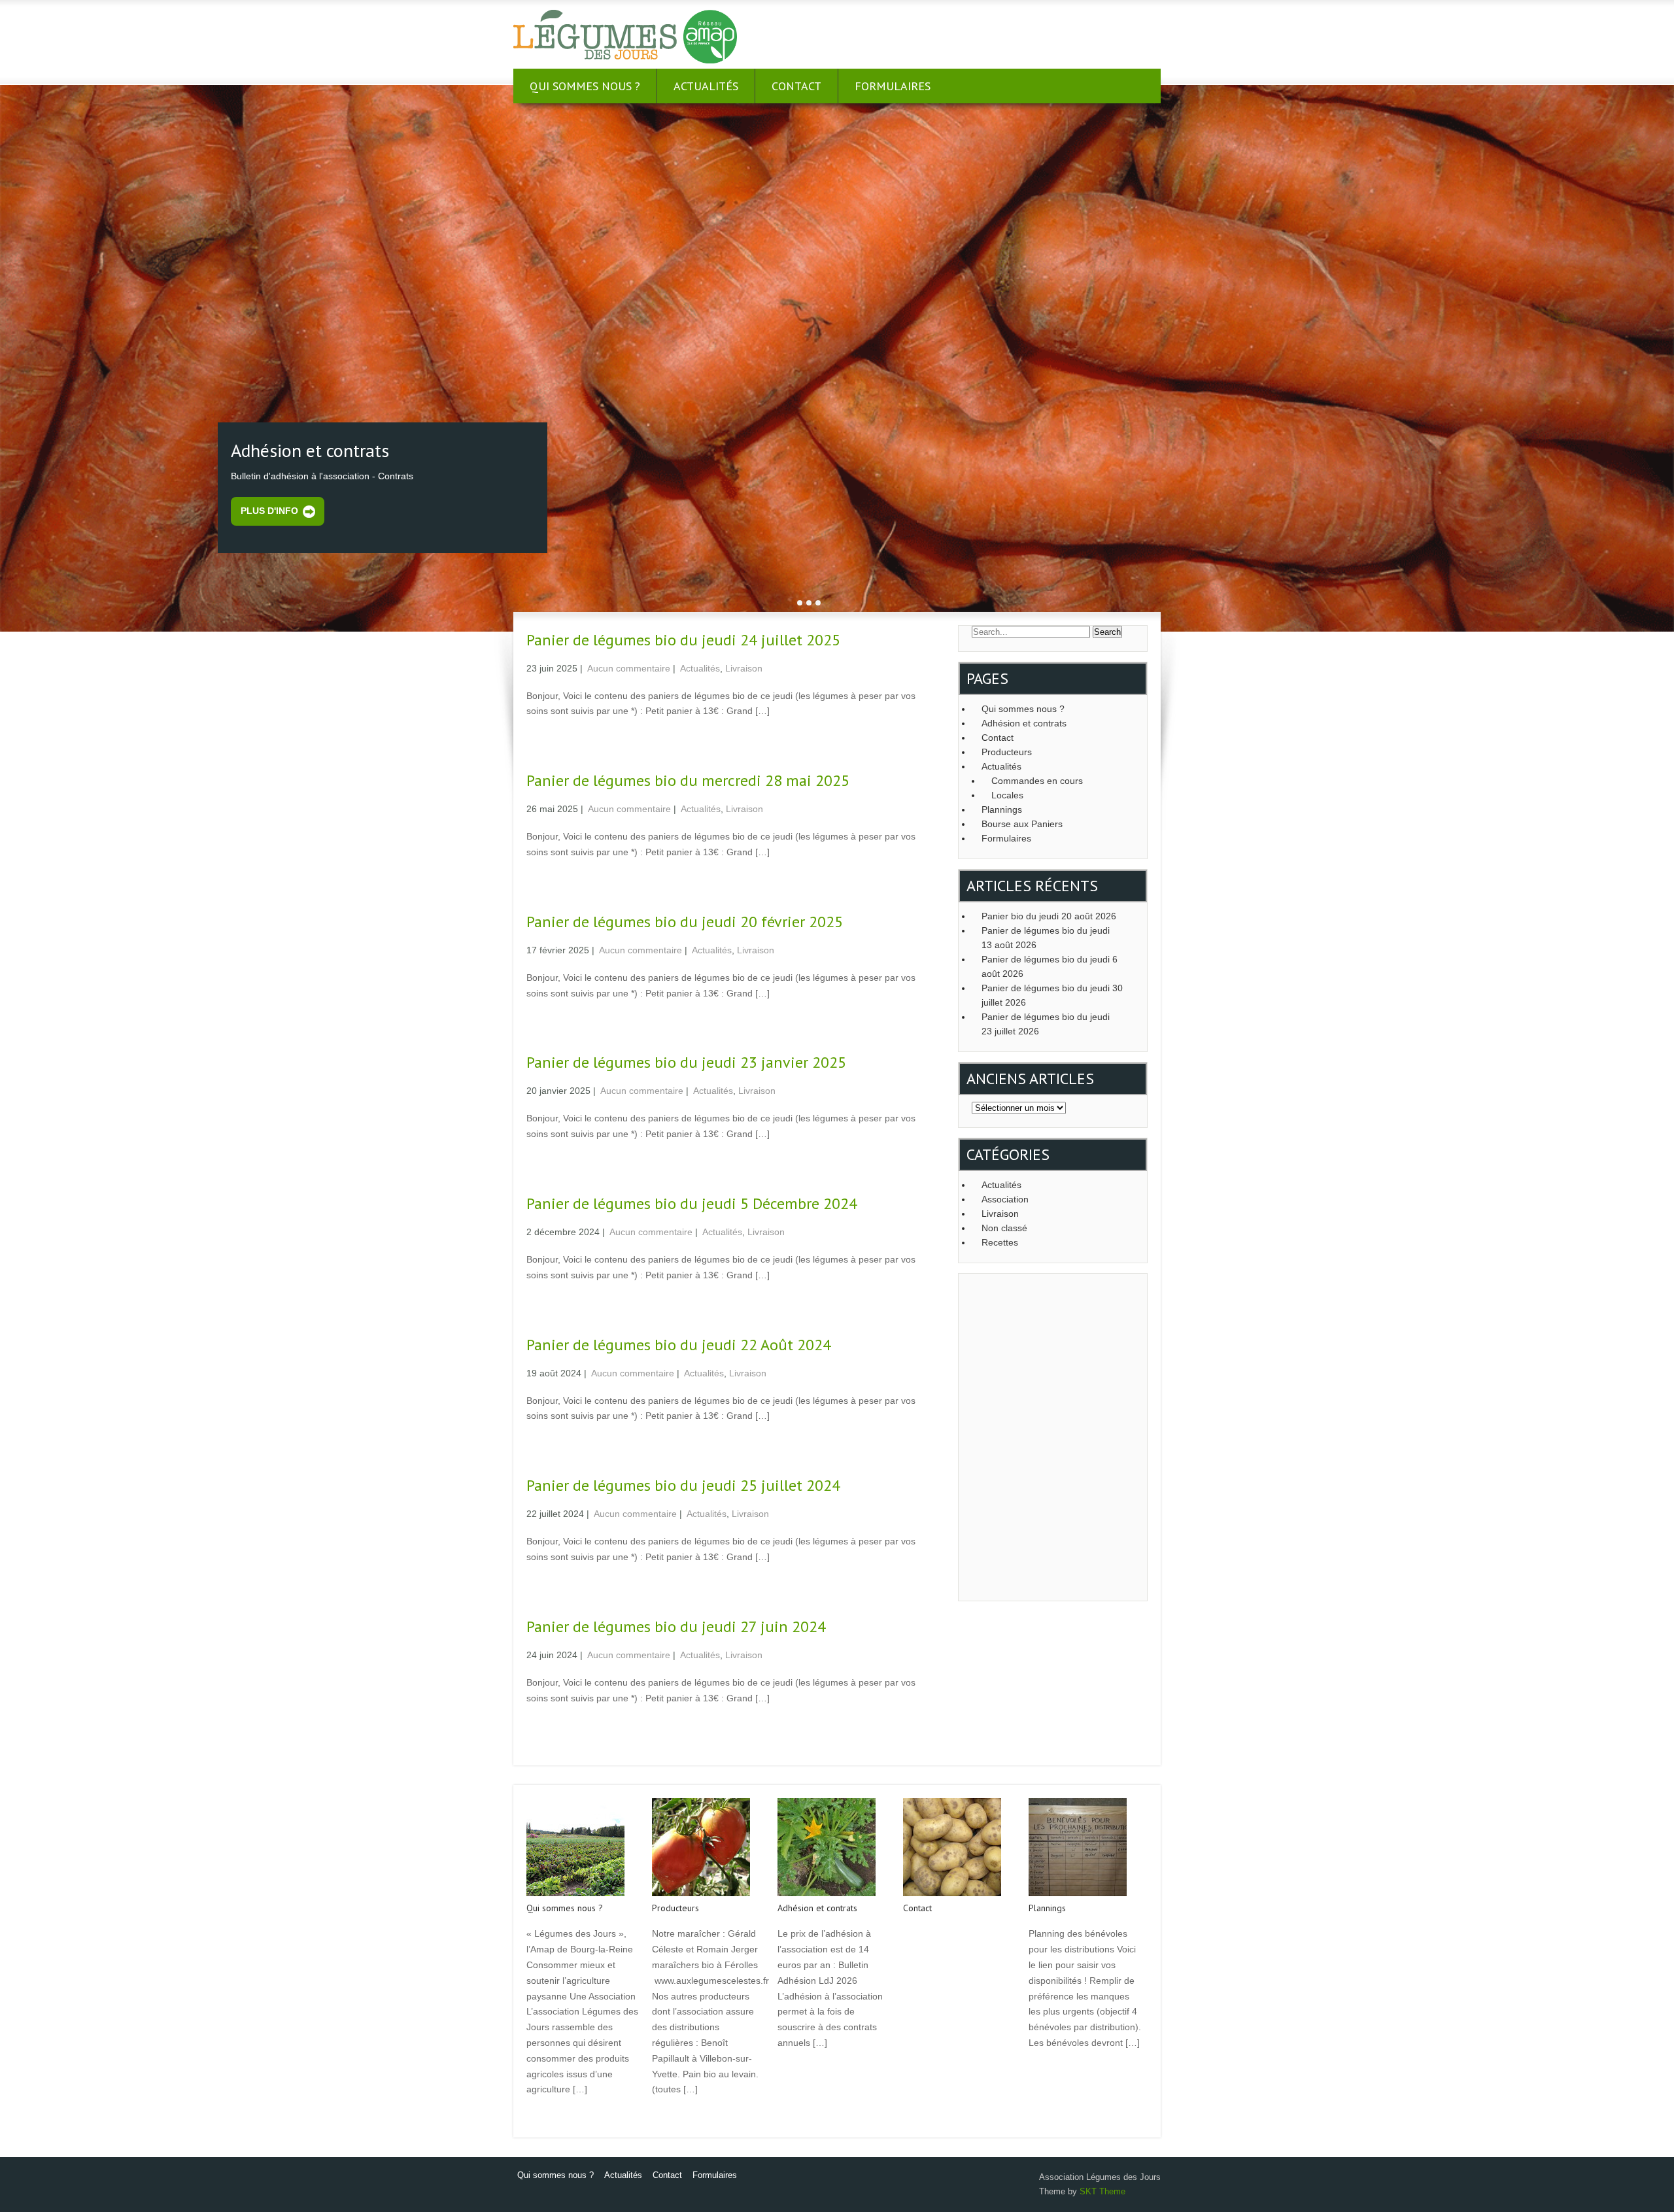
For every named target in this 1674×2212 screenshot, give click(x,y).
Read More (547, 2117)
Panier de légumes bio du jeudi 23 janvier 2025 (686, 1062)
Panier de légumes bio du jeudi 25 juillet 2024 (683, 1485)
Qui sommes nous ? (585, 86)
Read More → (552, 739)
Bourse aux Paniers (1022, 824)
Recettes (1000, 1242)
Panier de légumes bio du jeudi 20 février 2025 (685, 922)
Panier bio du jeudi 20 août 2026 (1049, 916)
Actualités (706, 86)
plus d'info (269, 511)
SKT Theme (1102, 2191)
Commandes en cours (1037, 781)
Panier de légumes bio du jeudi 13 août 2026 (1046, 938)
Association (1005, 1199)
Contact (796, 86)
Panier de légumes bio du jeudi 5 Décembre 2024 (692, 1203)
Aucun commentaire (629, 668)
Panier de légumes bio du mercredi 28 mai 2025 (688, 780)
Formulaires (893, 86)
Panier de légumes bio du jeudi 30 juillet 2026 (1052, 995)
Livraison (744, 668)
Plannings (1002, 809)
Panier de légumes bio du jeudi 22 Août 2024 (679, 1345)
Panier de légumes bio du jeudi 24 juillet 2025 (683, 640)
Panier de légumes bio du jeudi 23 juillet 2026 (1046, 1024)
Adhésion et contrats (1024, 723)
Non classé (1004, 1228)
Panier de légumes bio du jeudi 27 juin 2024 (676, 1626)
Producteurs (1007, 752)
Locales (1007, 795)
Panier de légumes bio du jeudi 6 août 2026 (1050, 966)
